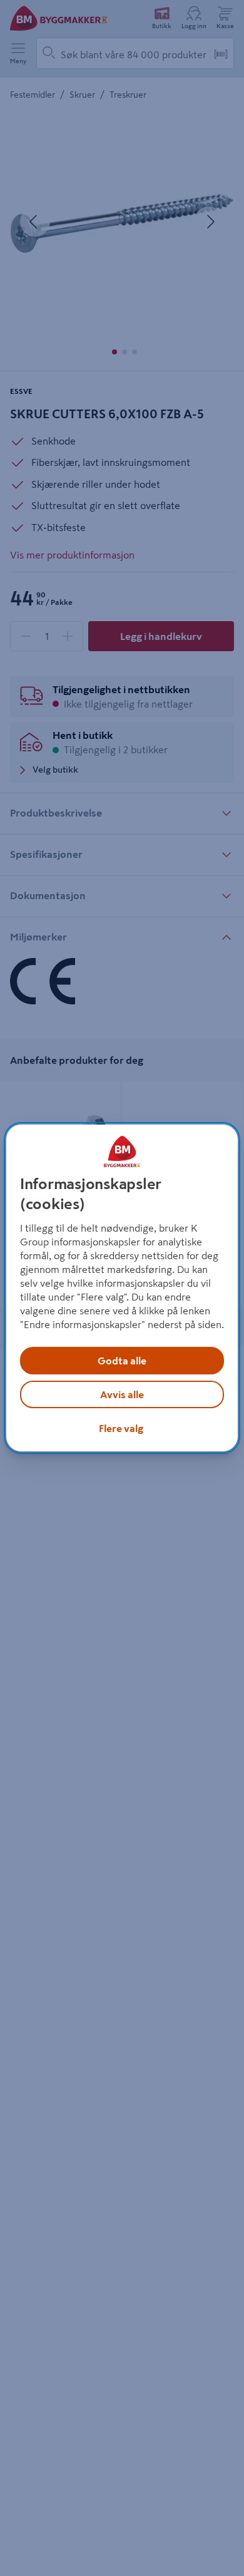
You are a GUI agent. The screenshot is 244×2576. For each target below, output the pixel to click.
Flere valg (121, 1428)
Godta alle (122, 1361)
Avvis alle (122, 1394)
